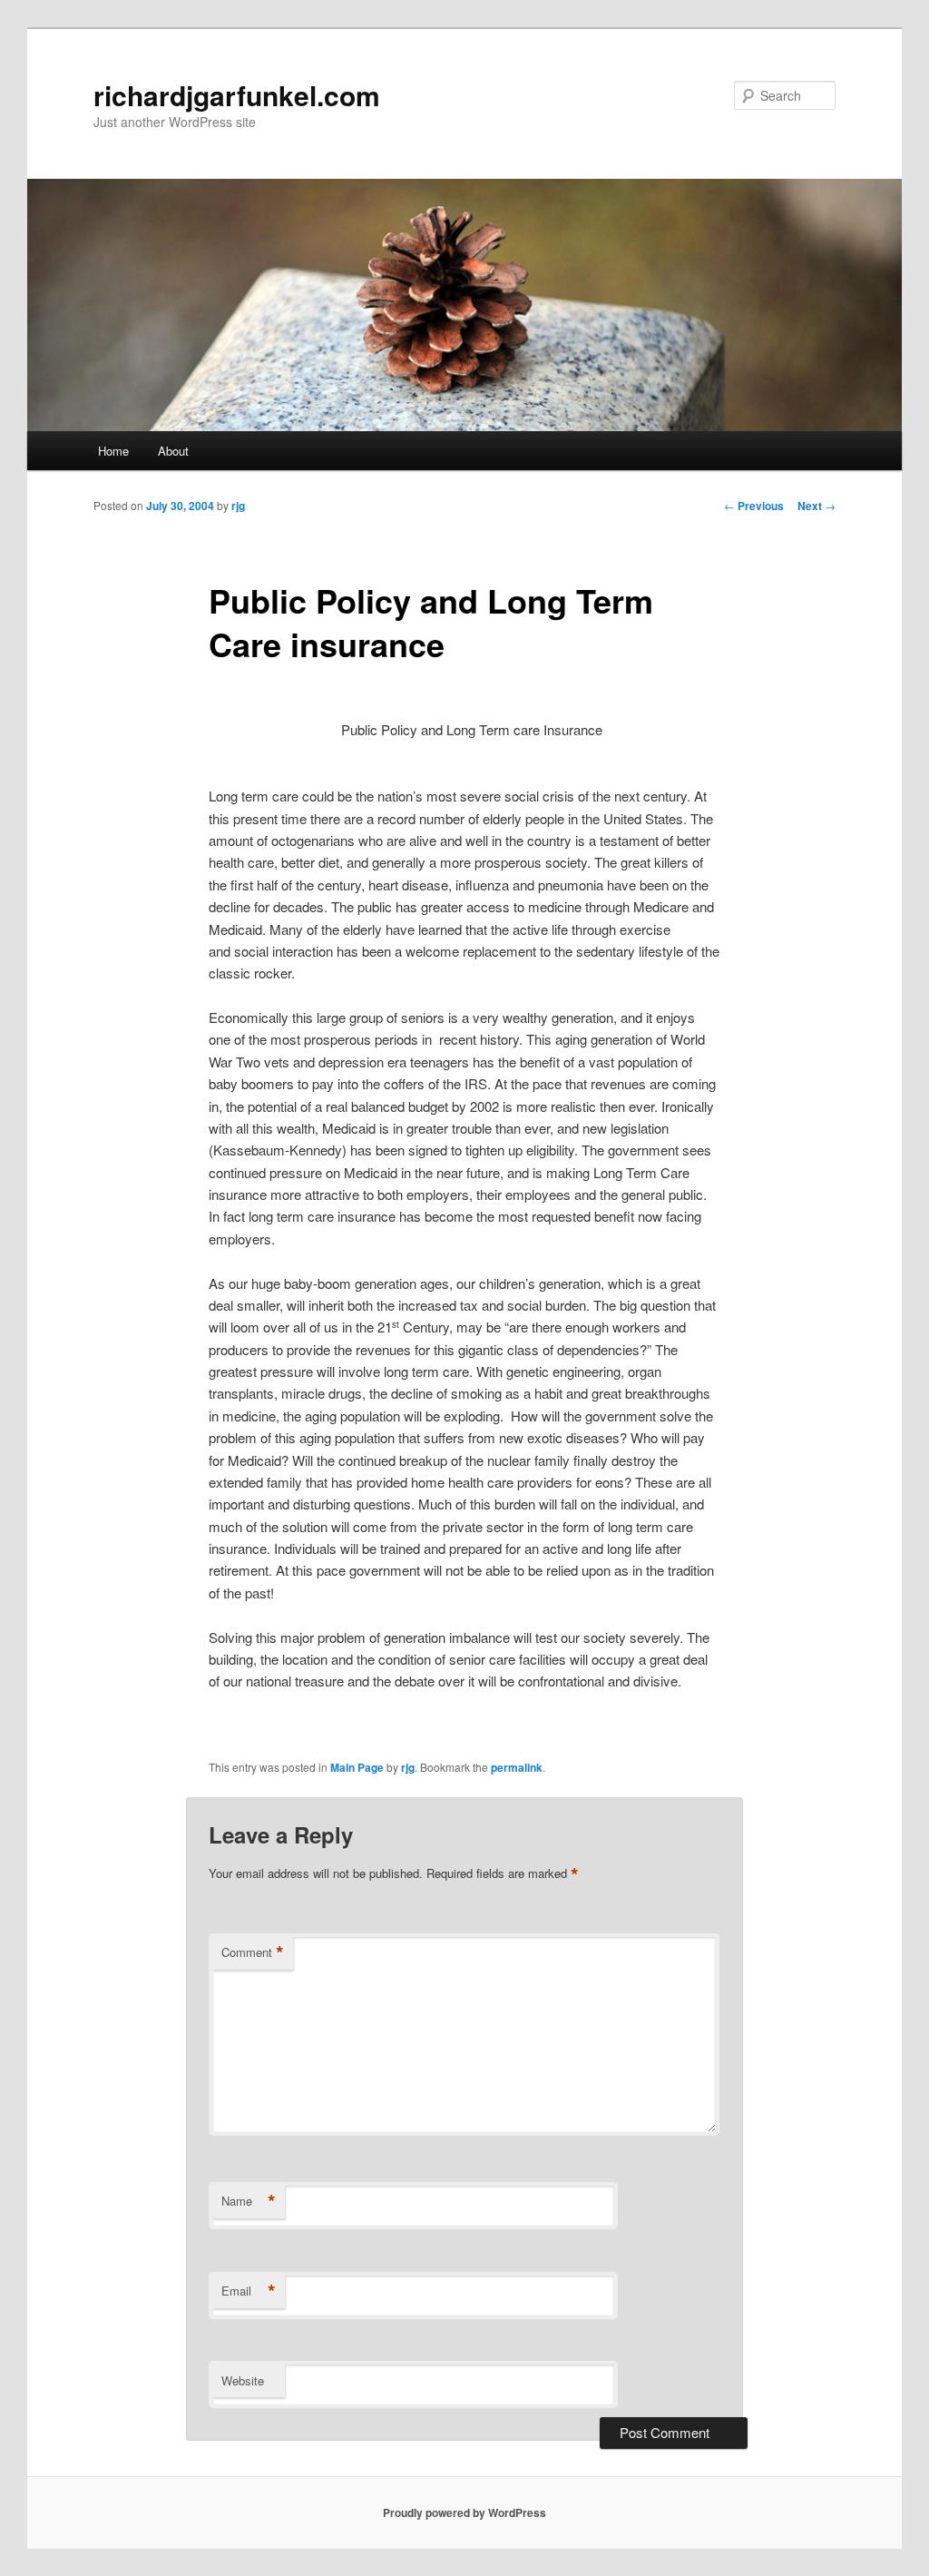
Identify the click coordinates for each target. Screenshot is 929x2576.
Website (243, 2380)
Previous (754, 506)
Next (817, 506)
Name (249, 2201)
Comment (253, 1952)
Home (113, 451)
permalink (517, 1767)
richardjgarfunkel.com (237, 95)
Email (249, 2291)
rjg (238, 506)
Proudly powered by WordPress (464, 2512)
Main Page (357, 1767)
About (173, 451)
